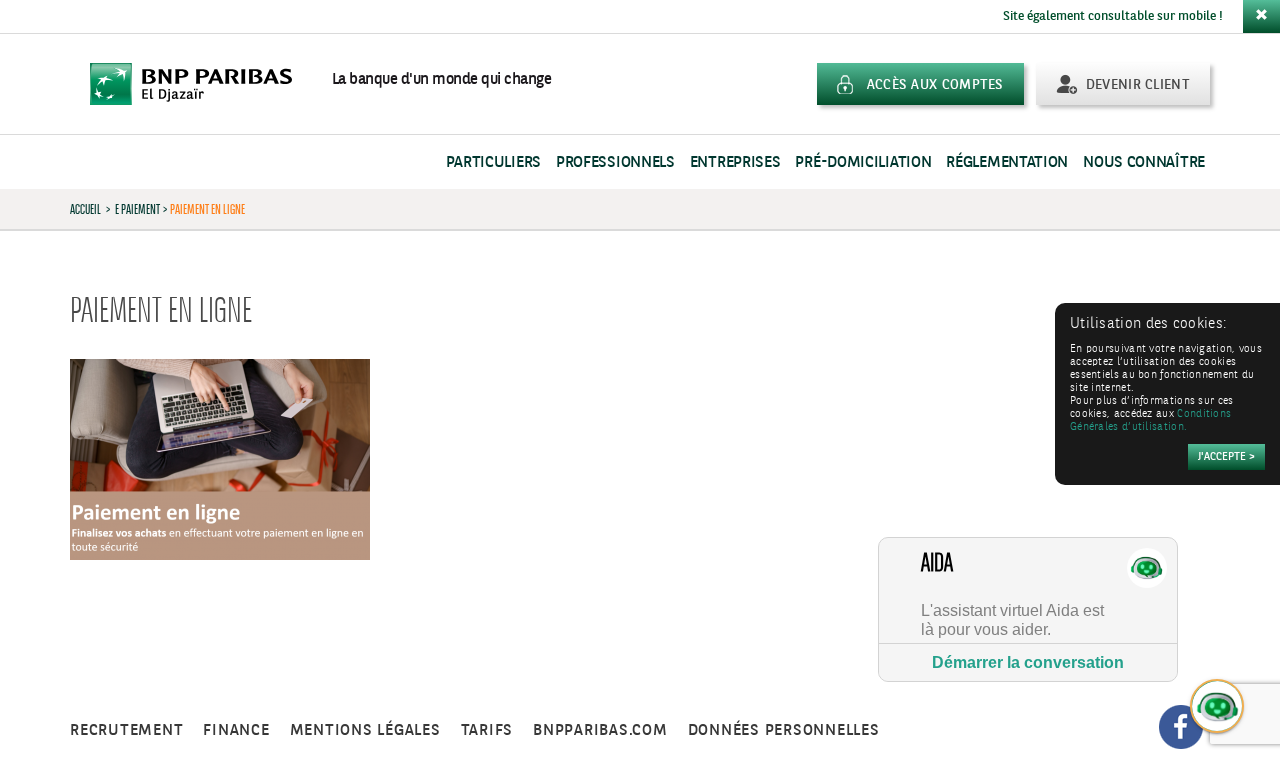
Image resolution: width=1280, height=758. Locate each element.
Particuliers (493, 162)
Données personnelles (784, 730)
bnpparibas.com (600, 730)
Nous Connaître (1144, 162)
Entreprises (735, 162)
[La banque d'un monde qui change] (201, 84)
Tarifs (487, 730)
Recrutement (126, 730)
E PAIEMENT (137, 209)
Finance (236, 730)
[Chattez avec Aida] (1218, 707)
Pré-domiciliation (863, 162)
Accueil (85, 209)
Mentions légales (365, 730)
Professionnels (615, 162)
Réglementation (1007, 162)
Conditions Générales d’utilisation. (1150, 421)
